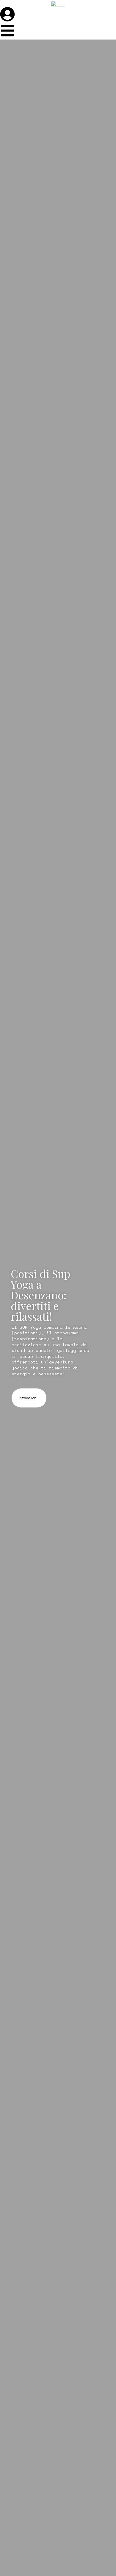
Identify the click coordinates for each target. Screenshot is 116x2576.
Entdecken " (29, 1398)
